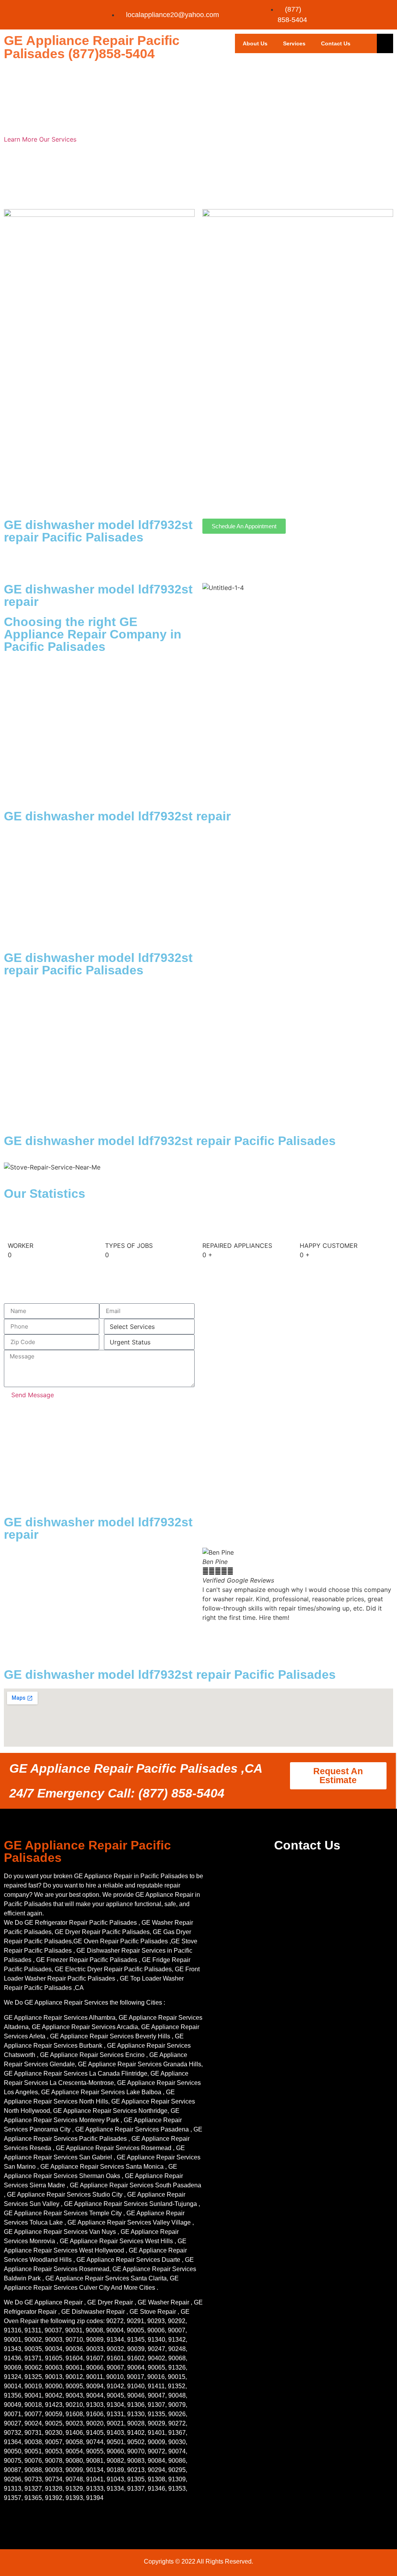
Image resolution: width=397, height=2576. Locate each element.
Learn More (22, 139)
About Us (255, 43)
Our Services (58, 139)
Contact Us (336, 43)
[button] (298, 1627)
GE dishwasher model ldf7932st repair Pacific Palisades (98, 531)
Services (294, 43)
